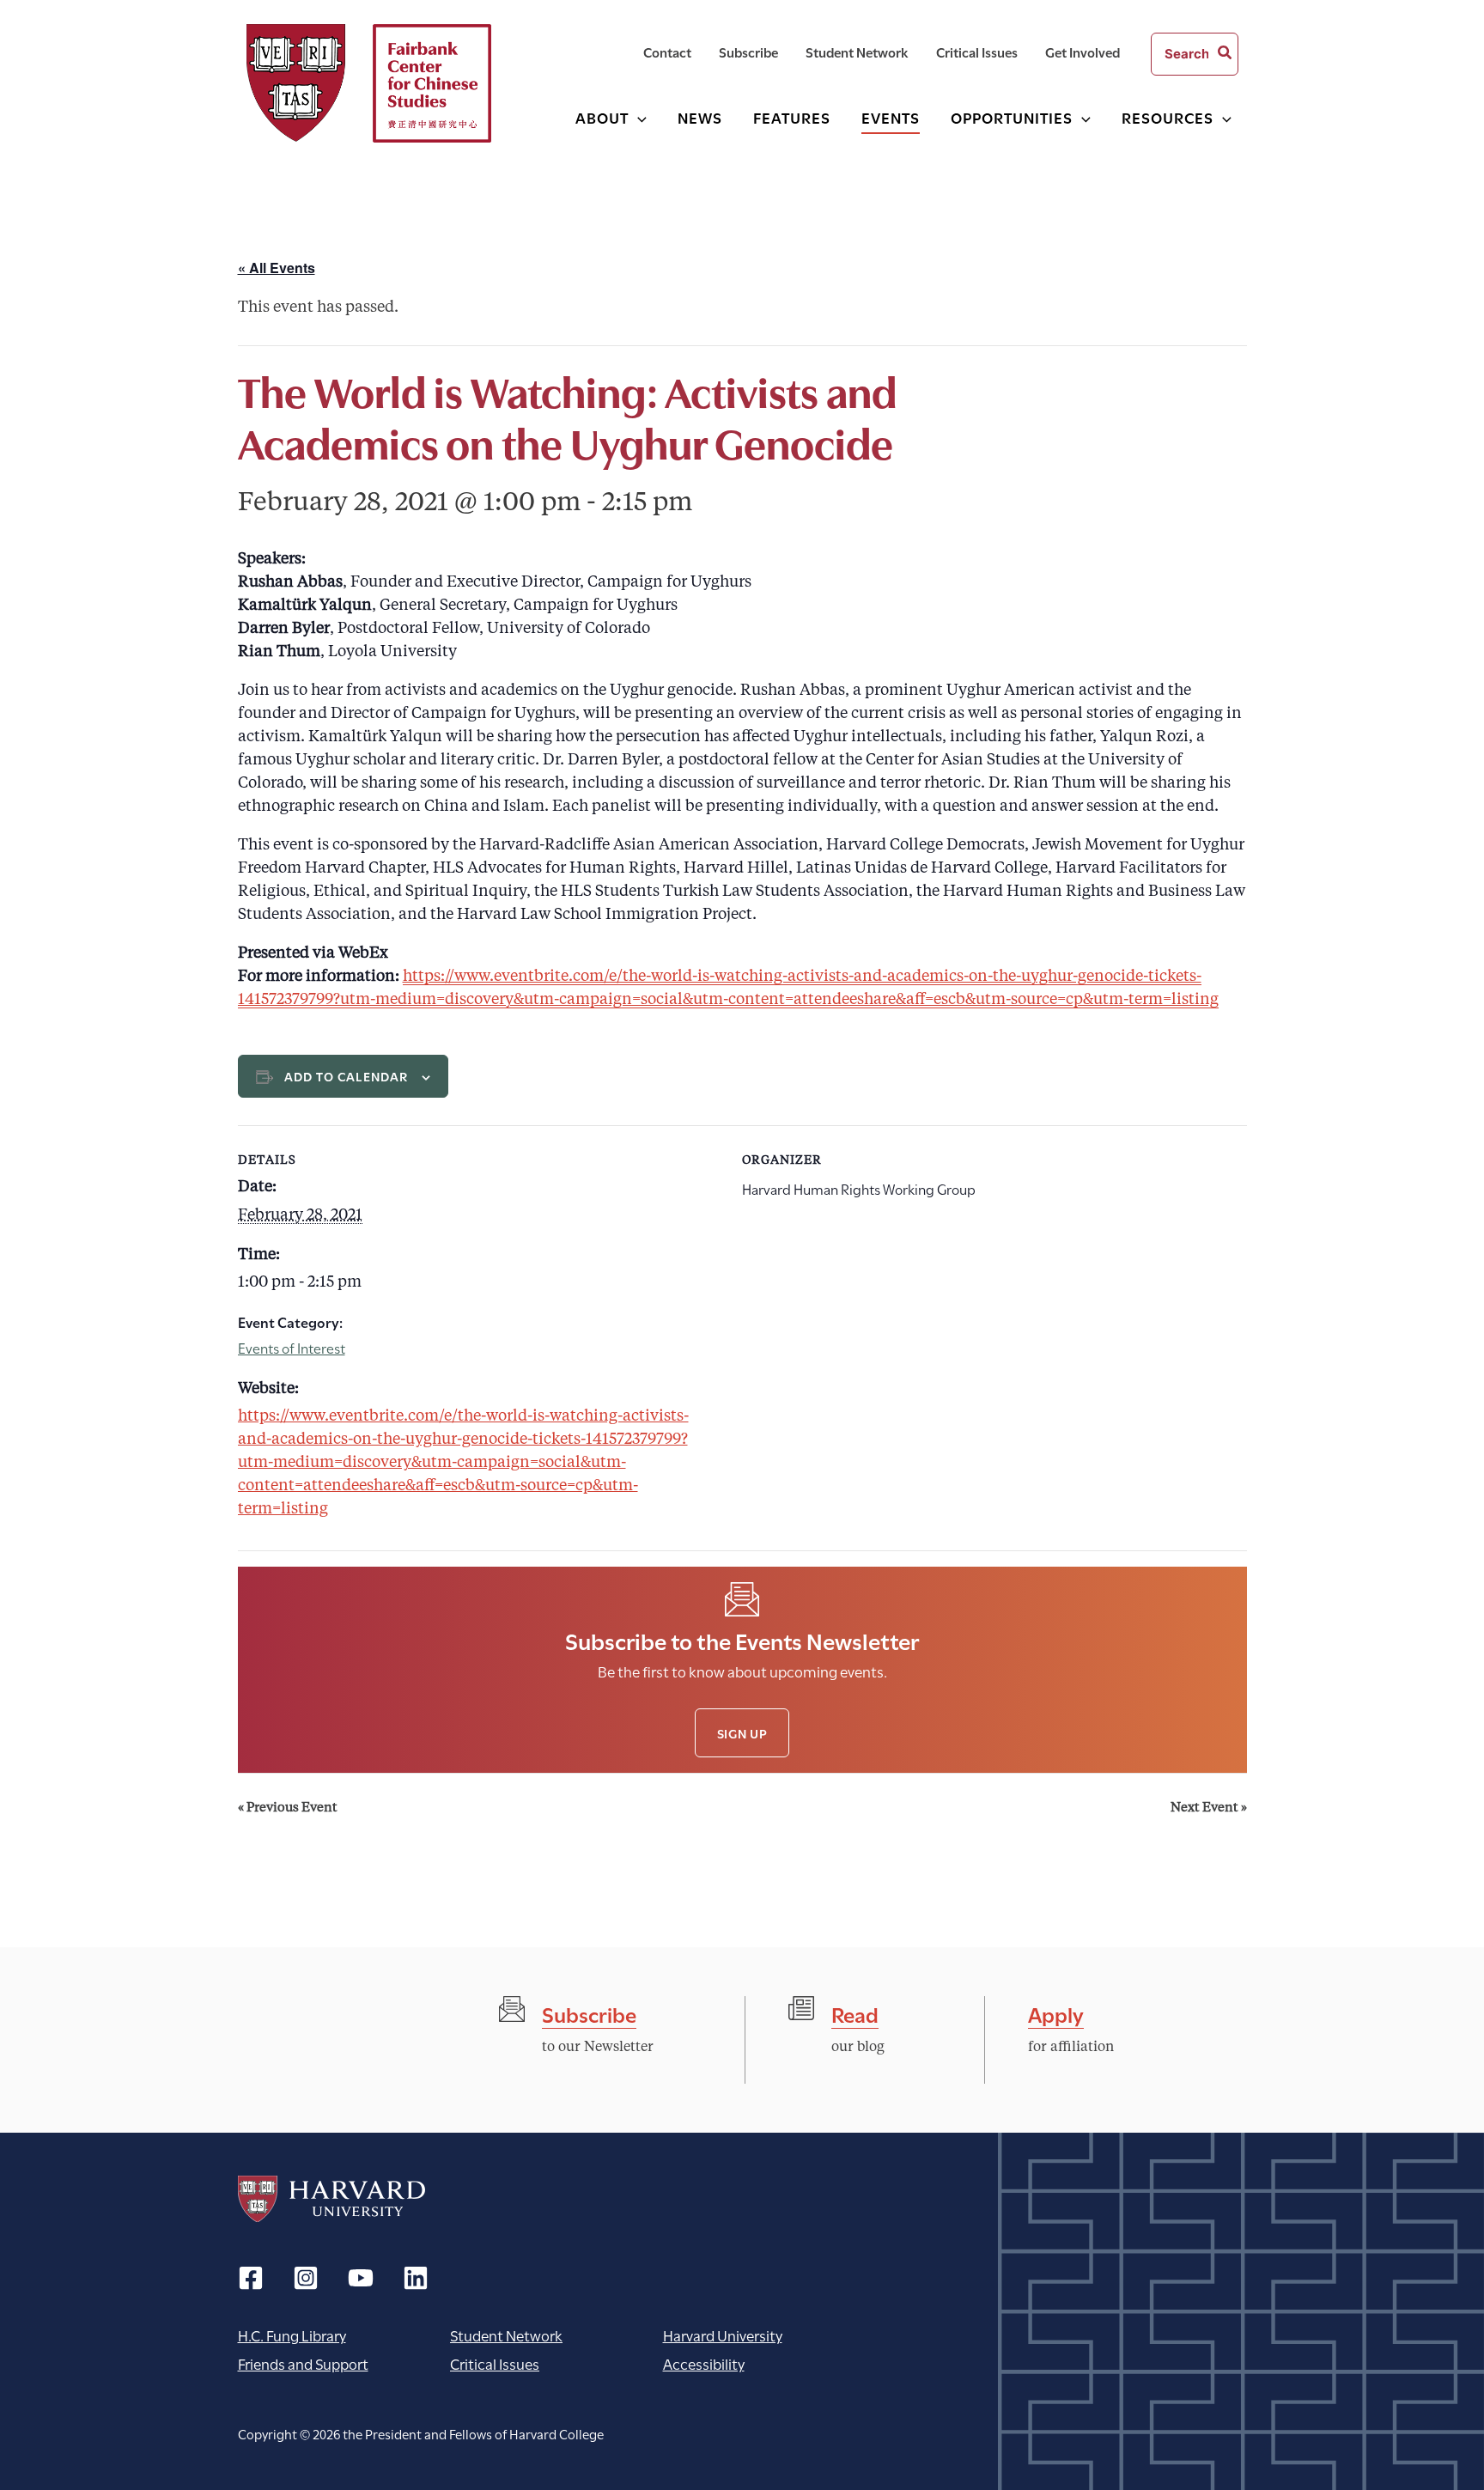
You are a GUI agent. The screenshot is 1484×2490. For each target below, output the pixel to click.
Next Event (1209, 1808)
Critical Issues (495, 2363)
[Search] (1226, 54)
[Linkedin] (416, 2278)
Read (855, 2013)
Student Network (506, 2335)
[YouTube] (361, 2278)
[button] (638, 117)
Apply (1056, 2013)
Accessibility (704, 2363)
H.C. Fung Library (292, 2335)
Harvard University (331, 2199)
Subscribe (589, 2013)
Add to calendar (347, 1076)
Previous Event (288, 1808)
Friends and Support (303, 2363)
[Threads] (306, 2278)
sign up (742, 1733)
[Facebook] (251, 2278)
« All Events (277, 268)
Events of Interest (292, 1347)
